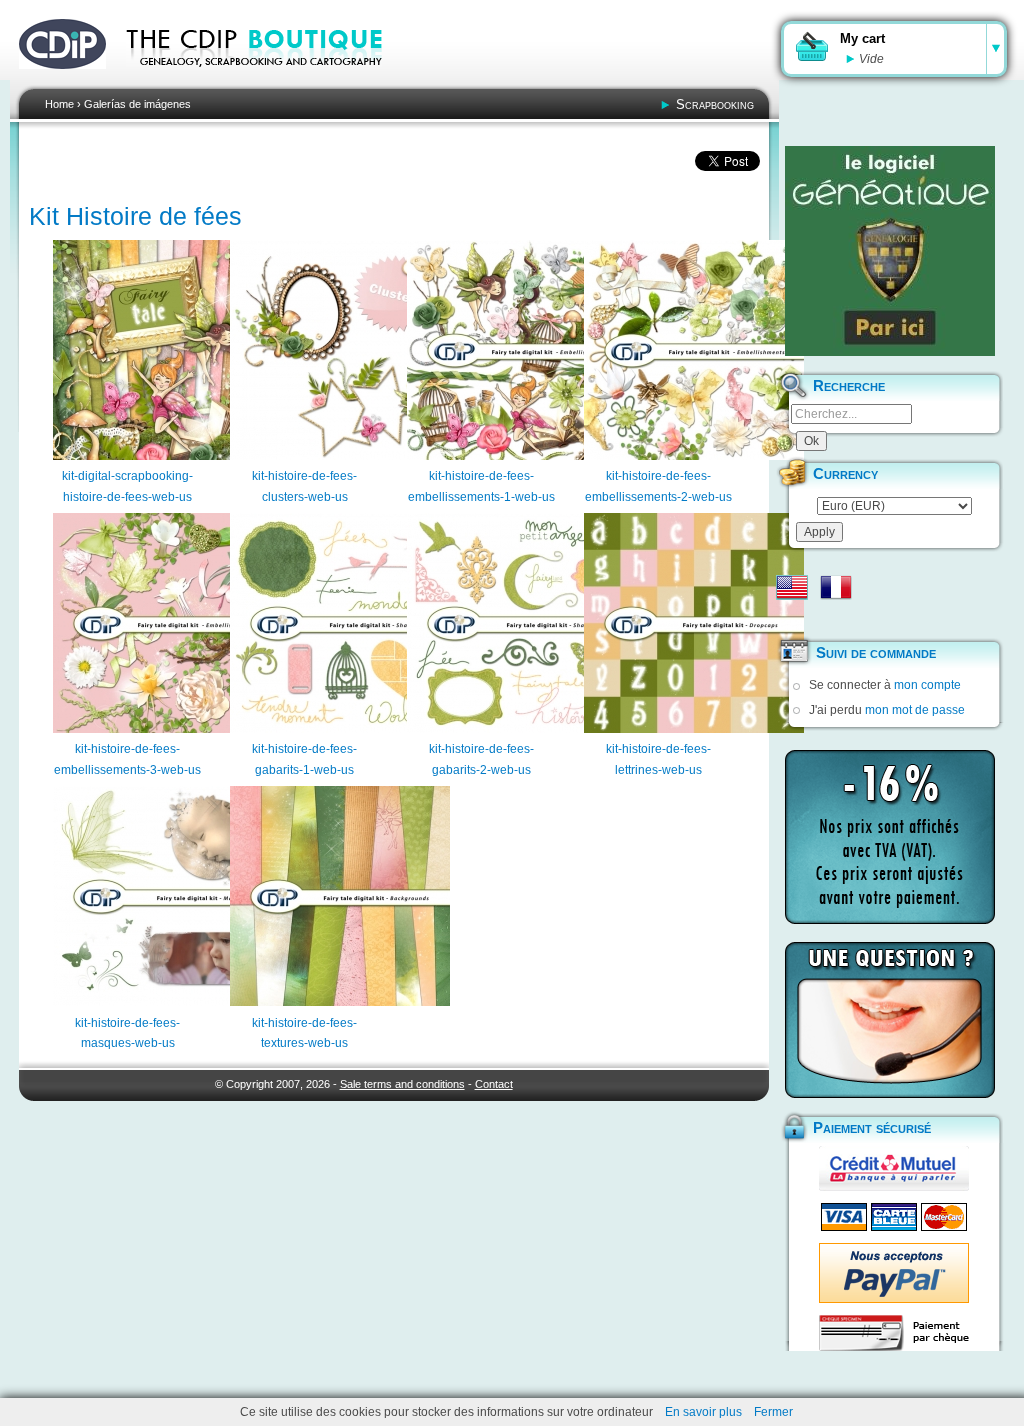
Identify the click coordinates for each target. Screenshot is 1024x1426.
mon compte (927, 685)
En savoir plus (703, 1412)
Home (59, 104)
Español (792, 619)
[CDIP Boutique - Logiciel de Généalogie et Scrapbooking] (268, 80)
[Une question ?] (890, 1020)
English (792, 587)
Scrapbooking (715, 104)
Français (836, 587)
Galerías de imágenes (137, 104)
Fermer (773, 1412)
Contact (494, 1084)
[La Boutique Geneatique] (890, 251)
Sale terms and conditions (402, 1084)
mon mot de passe (915, 710)
